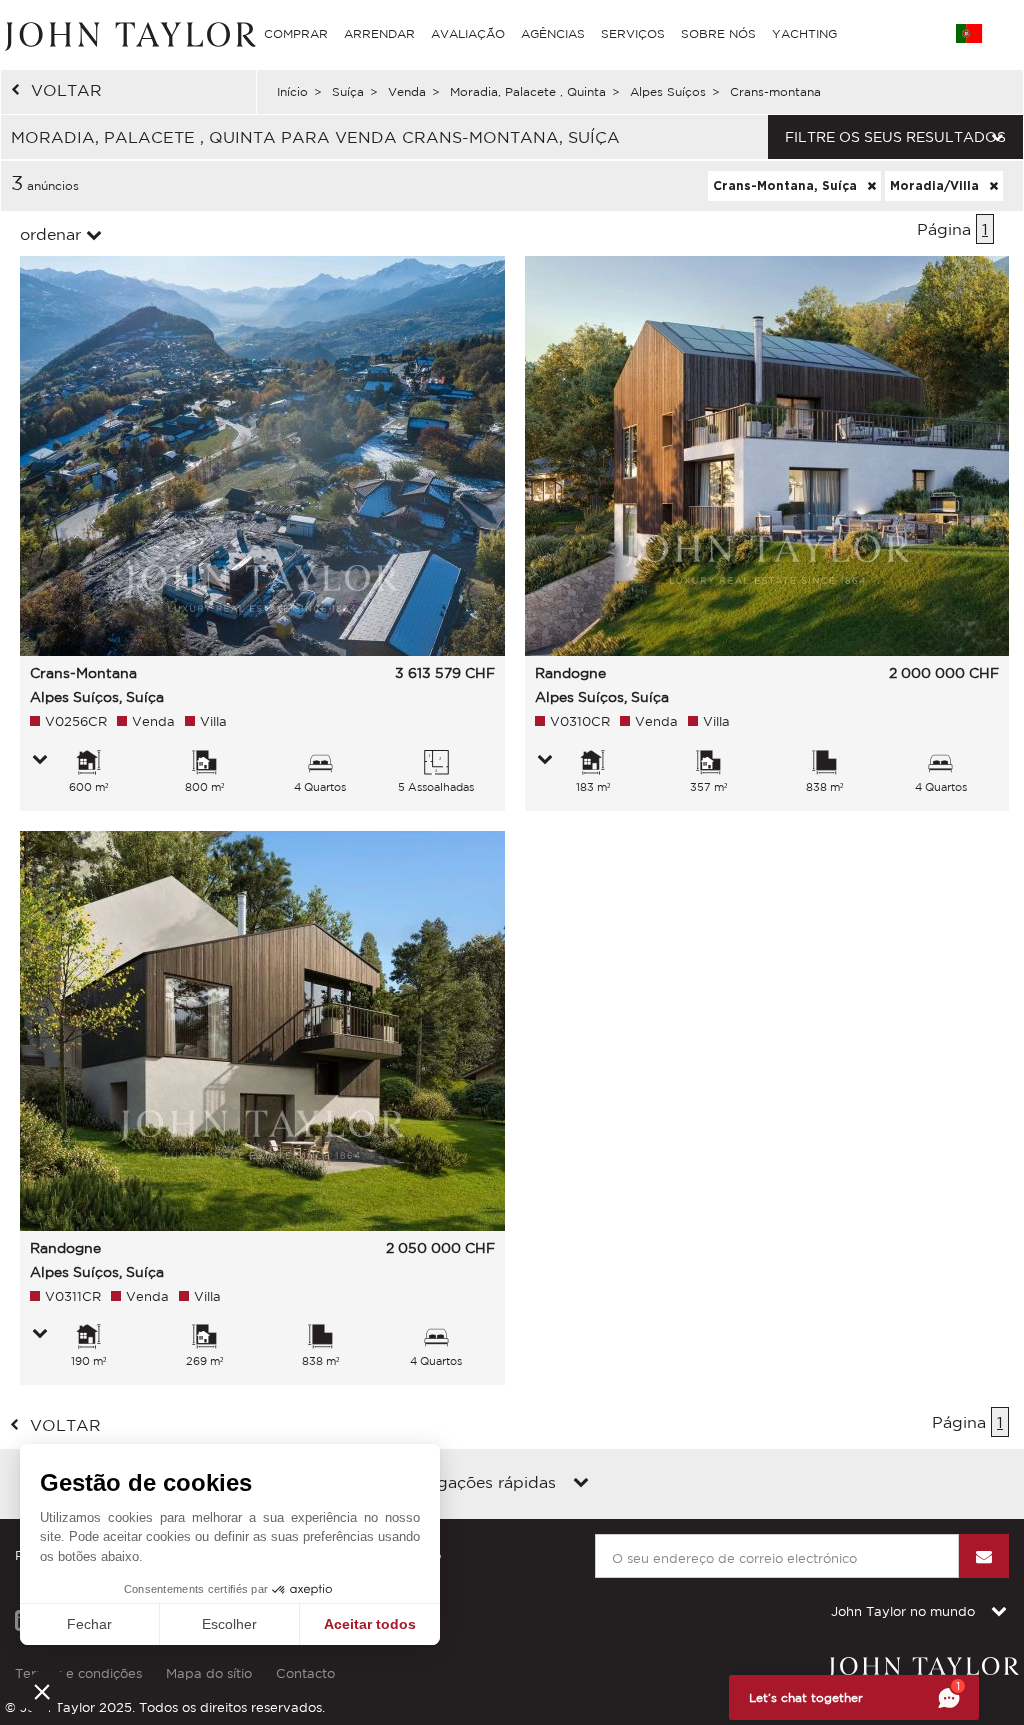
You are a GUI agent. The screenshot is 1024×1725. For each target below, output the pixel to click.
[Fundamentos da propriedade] (40, 761)
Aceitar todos (370, 1624)
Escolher (229, 1624)
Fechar (89, 1624)
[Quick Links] (581, 1484)
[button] (42, 1691)
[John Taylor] (128, 33)
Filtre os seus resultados (895, 137)
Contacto (305, 1673)
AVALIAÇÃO (468, 33)
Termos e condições (78, 1673)
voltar (66, 90)
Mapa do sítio (209, 1673)
